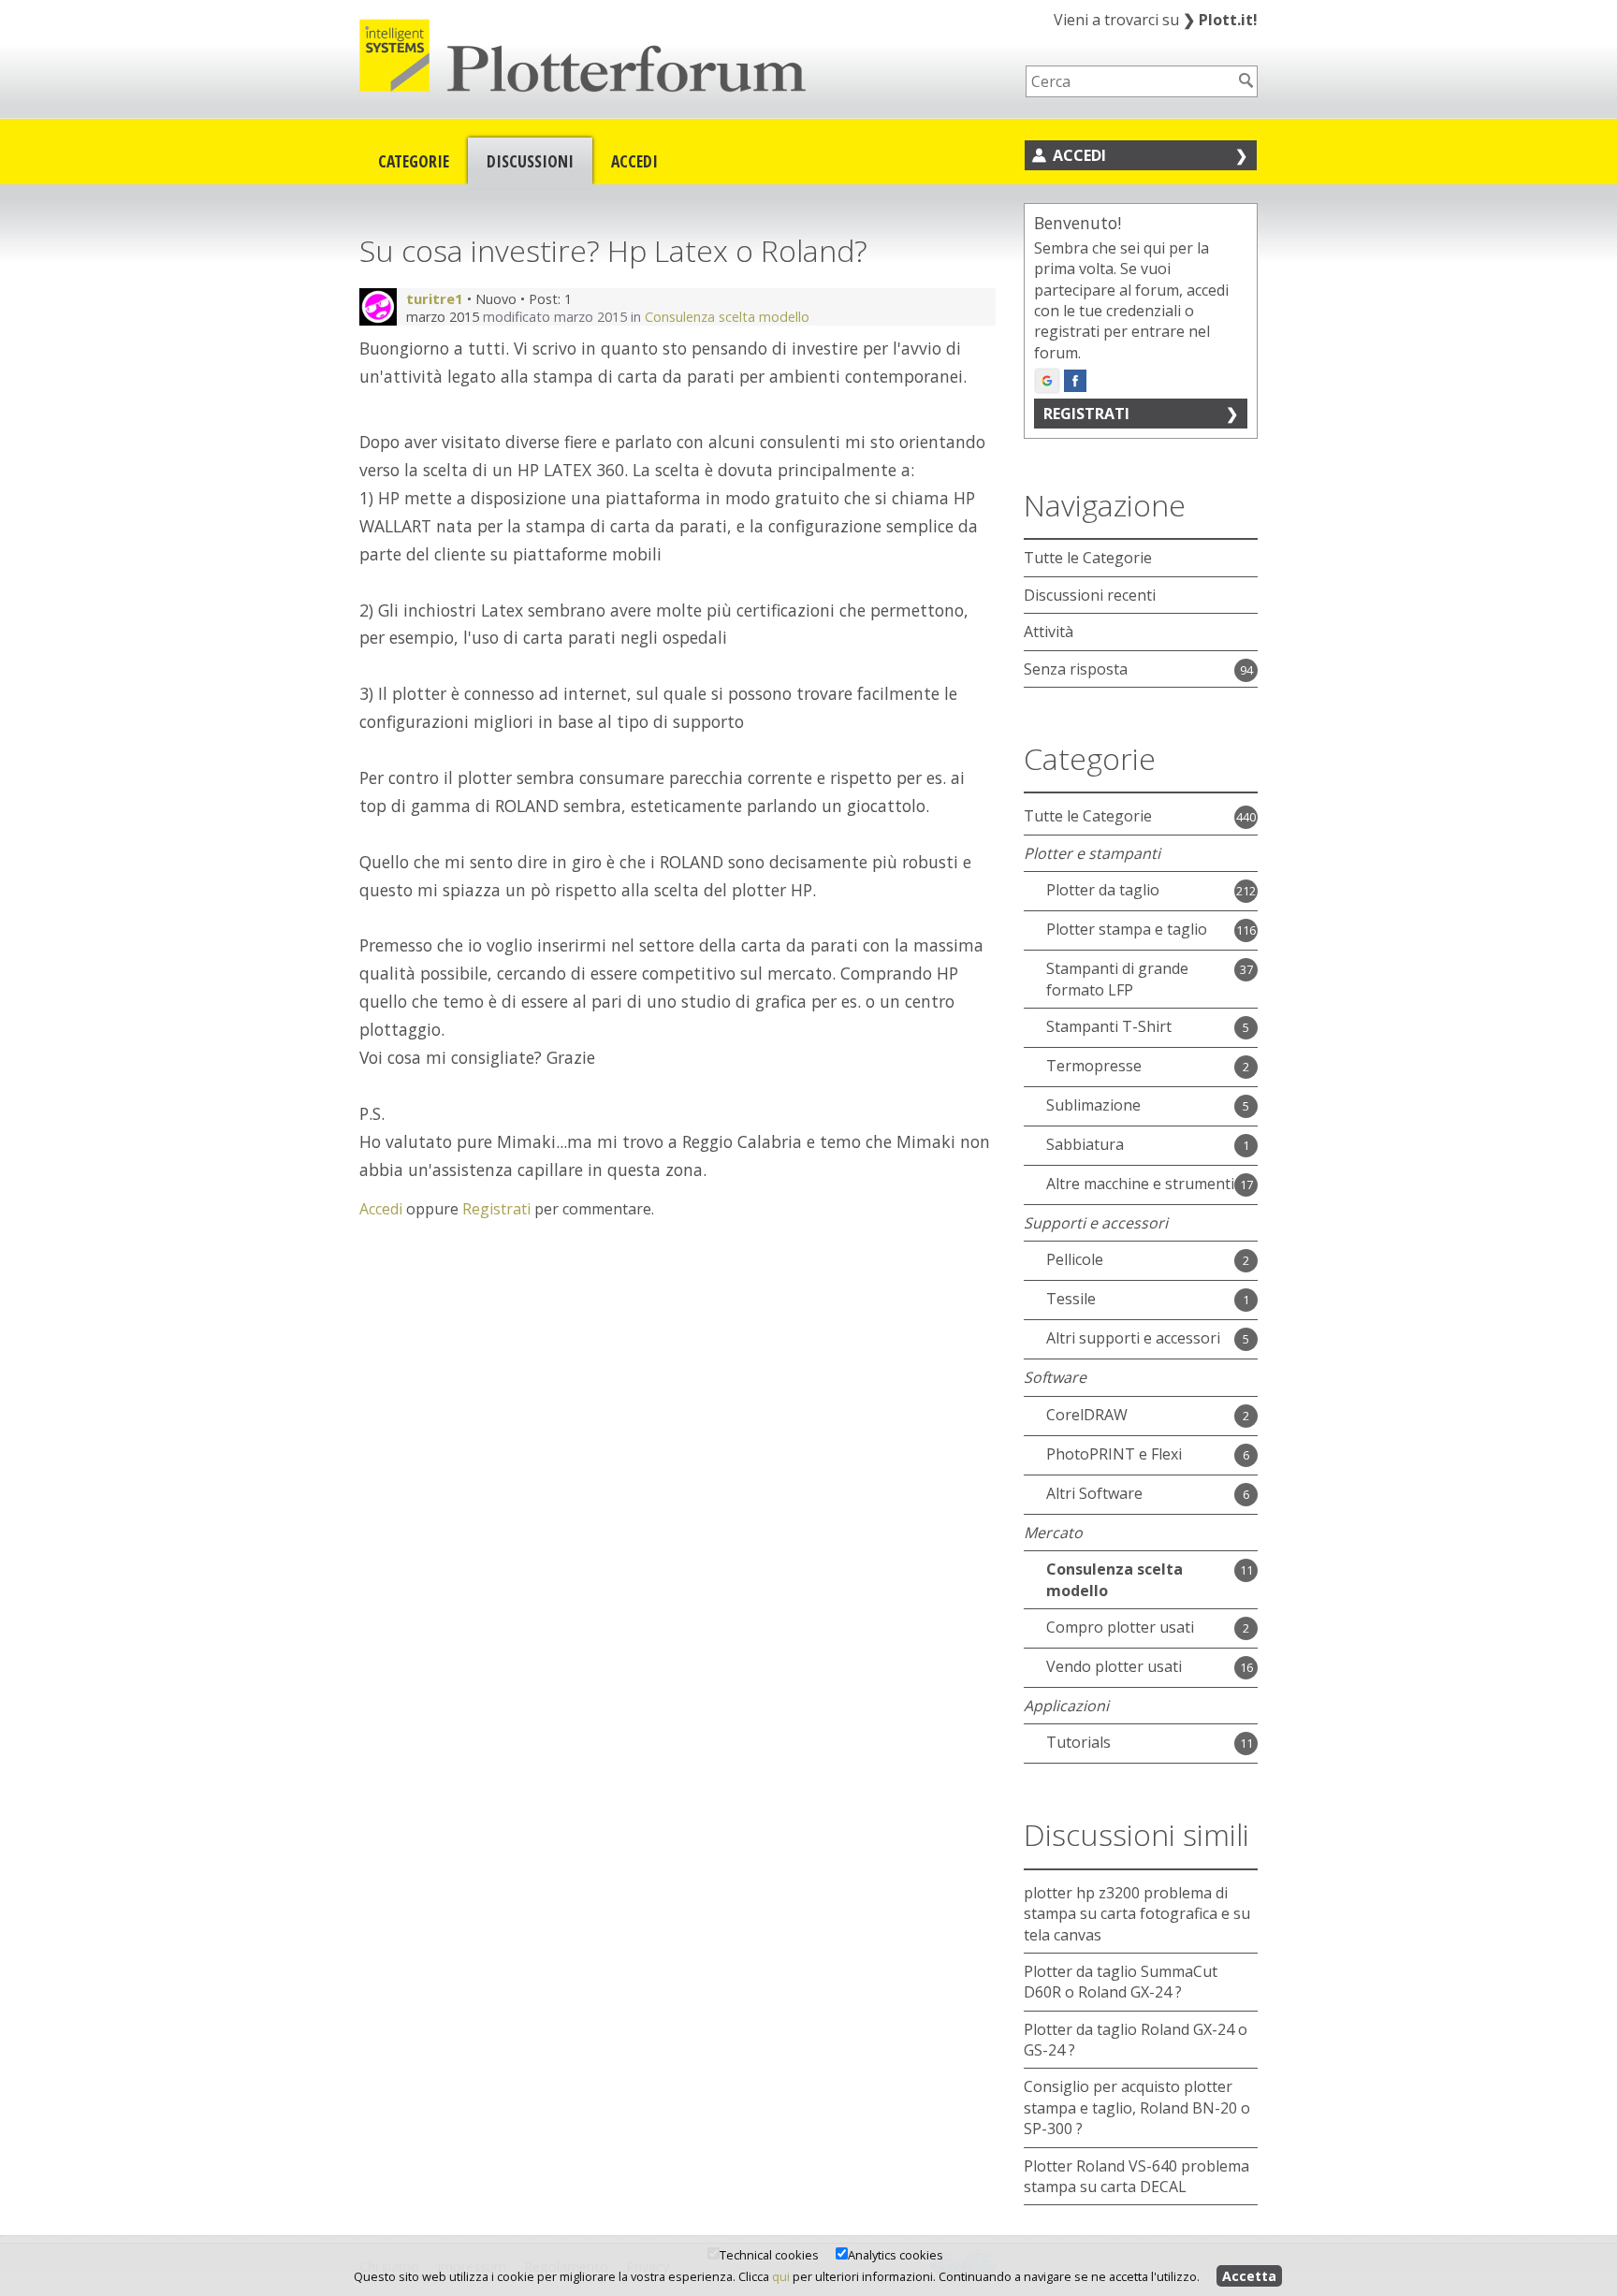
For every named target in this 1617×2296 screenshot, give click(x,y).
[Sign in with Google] (1047, 381)
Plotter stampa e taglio (1127, 929)
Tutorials (1078, 1742)
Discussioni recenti (1090, 595)
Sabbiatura (1085, 1144)
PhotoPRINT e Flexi (1114, 1454)
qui (781, 2276)
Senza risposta (1076, 669)
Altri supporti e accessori (1133, 1338)
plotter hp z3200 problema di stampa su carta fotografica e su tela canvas (1137, 1914)
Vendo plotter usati (1114, 1666)
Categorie (414, 161)
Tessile (1071, 1299)
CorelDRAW (1087, 1415)
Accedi (634, 161)
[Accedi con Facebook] (1075, 381)
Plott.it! (1220, 20)
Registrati (496, 1209)
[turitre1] (378, 307)
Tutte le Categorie (1088, 558)
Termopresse (1094, 1066)
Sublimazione (1093, 1105)
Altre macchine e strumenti (1140, 1184)
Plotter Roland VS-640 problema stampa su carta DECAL (1136, 2176)
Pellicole (1075, 1259)
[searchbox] (1129, 81)
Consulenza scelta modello (727, 317)
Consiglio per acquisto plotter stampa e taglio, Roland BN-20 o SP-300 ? (1137, 2107)
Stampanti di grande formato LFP (1117, 979)
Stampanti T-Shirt (1109, 1026)
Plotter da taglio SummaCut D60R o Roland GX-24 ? (1121, 1982)
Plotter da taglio (1103, 890)
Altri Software (1094, 1493)
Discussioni (530, 161)
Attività (1049, 632)
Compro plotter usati (1120, 1627)
